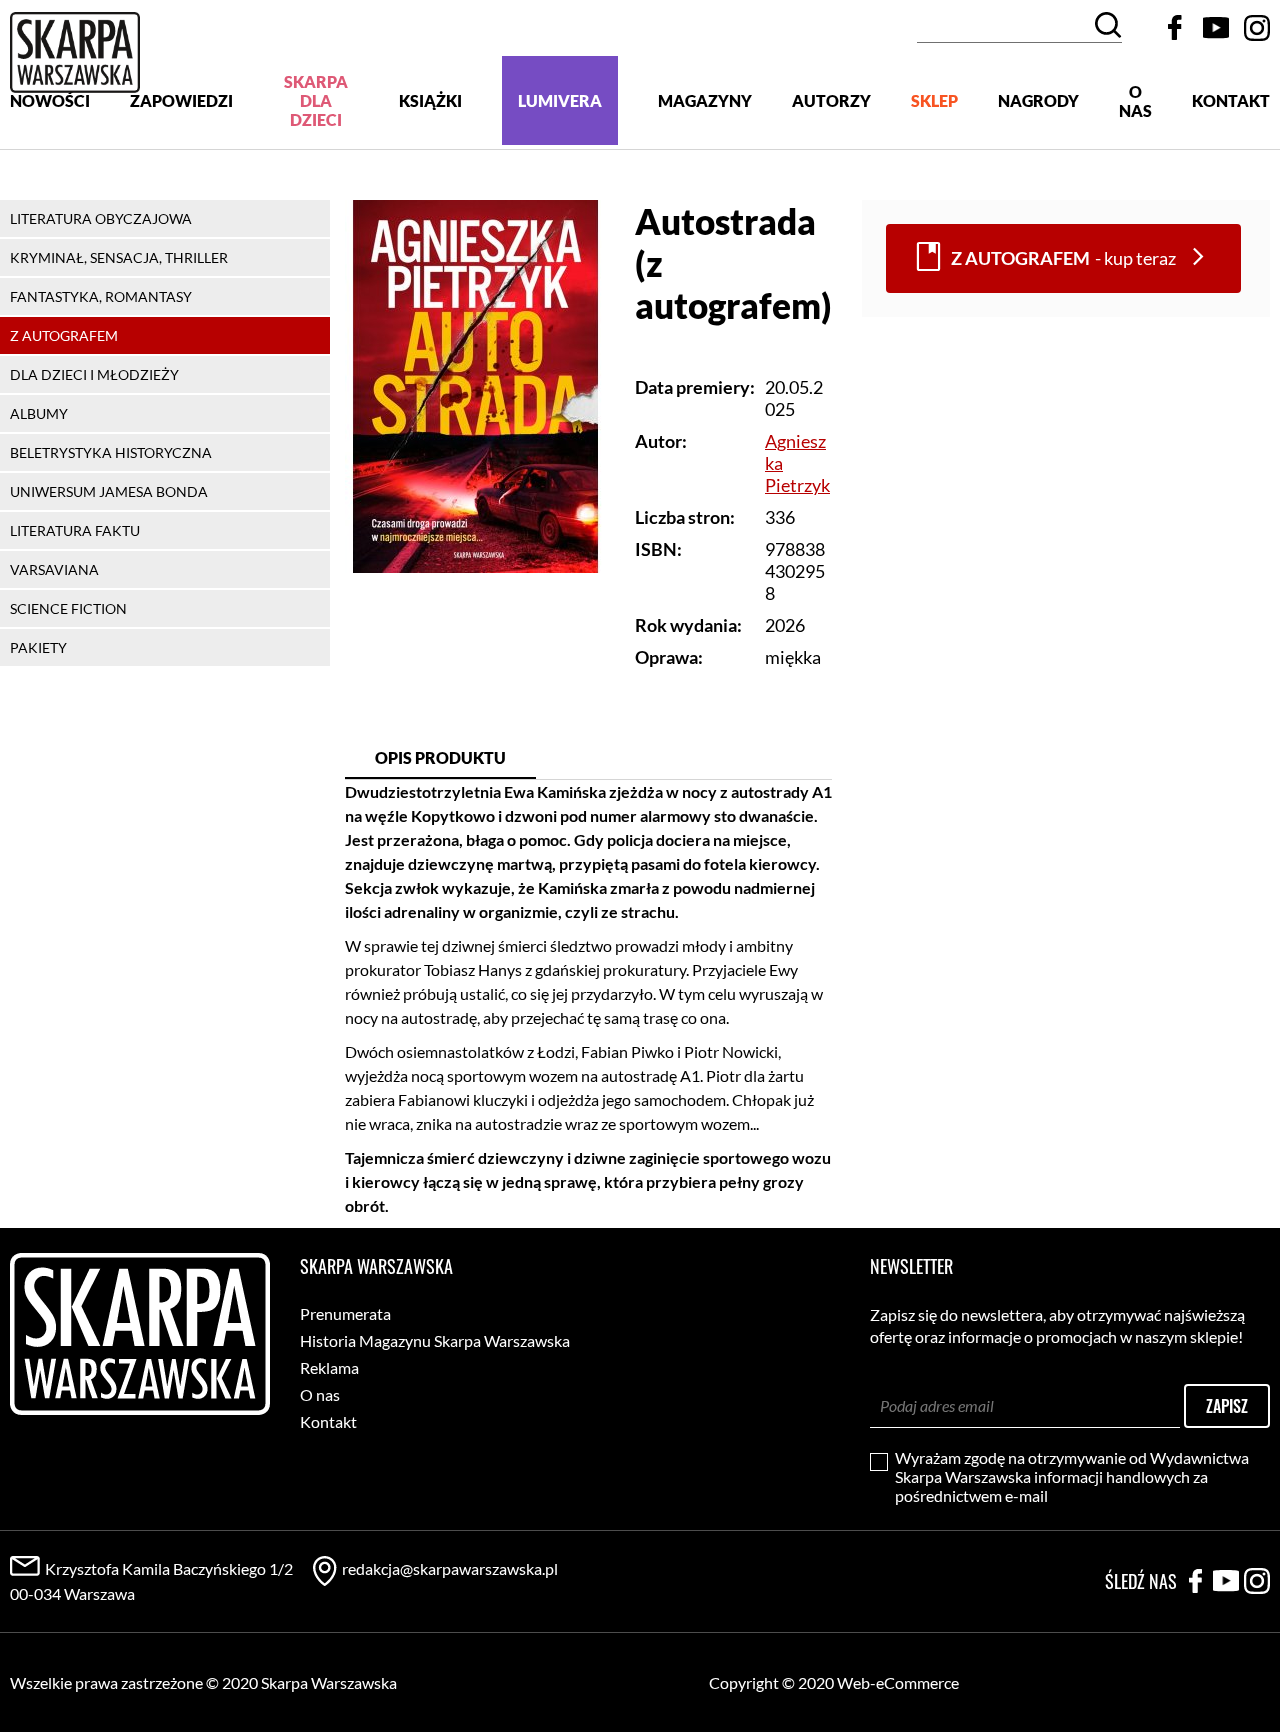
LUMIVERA (560, 100)
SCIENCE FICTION (68, 608)
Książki (430, 100)
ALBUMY (39, 413)
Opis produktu (440, 757)
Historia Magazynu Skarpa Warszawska (435, 1340)
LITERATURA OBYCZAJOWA (101, 218)
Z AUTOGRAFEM (64, 335)
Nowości (50, 100)
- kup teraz (1063, 258)
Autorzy (831, 100)
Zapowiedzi (181, 100)
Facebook (1175, 28)
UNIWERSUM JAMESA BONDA (109, 491)
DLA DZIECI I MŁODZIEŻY (94, 374)
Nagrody (1038, 100)
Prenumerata (345, 1313)
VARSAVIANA (54, 569)
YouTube (1216, 28)
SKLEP (934, 100)
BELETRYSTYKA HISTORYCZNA (111, 452)
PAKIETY (38, 647)
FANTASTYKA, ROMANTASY (101, 296)
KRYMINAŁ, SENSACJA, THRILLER (119, 257)
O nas (1135, 101)
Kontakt (1231, 100)
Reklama (329, 1367)
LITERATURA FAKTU (75, 530)
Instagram (1257, 28)
